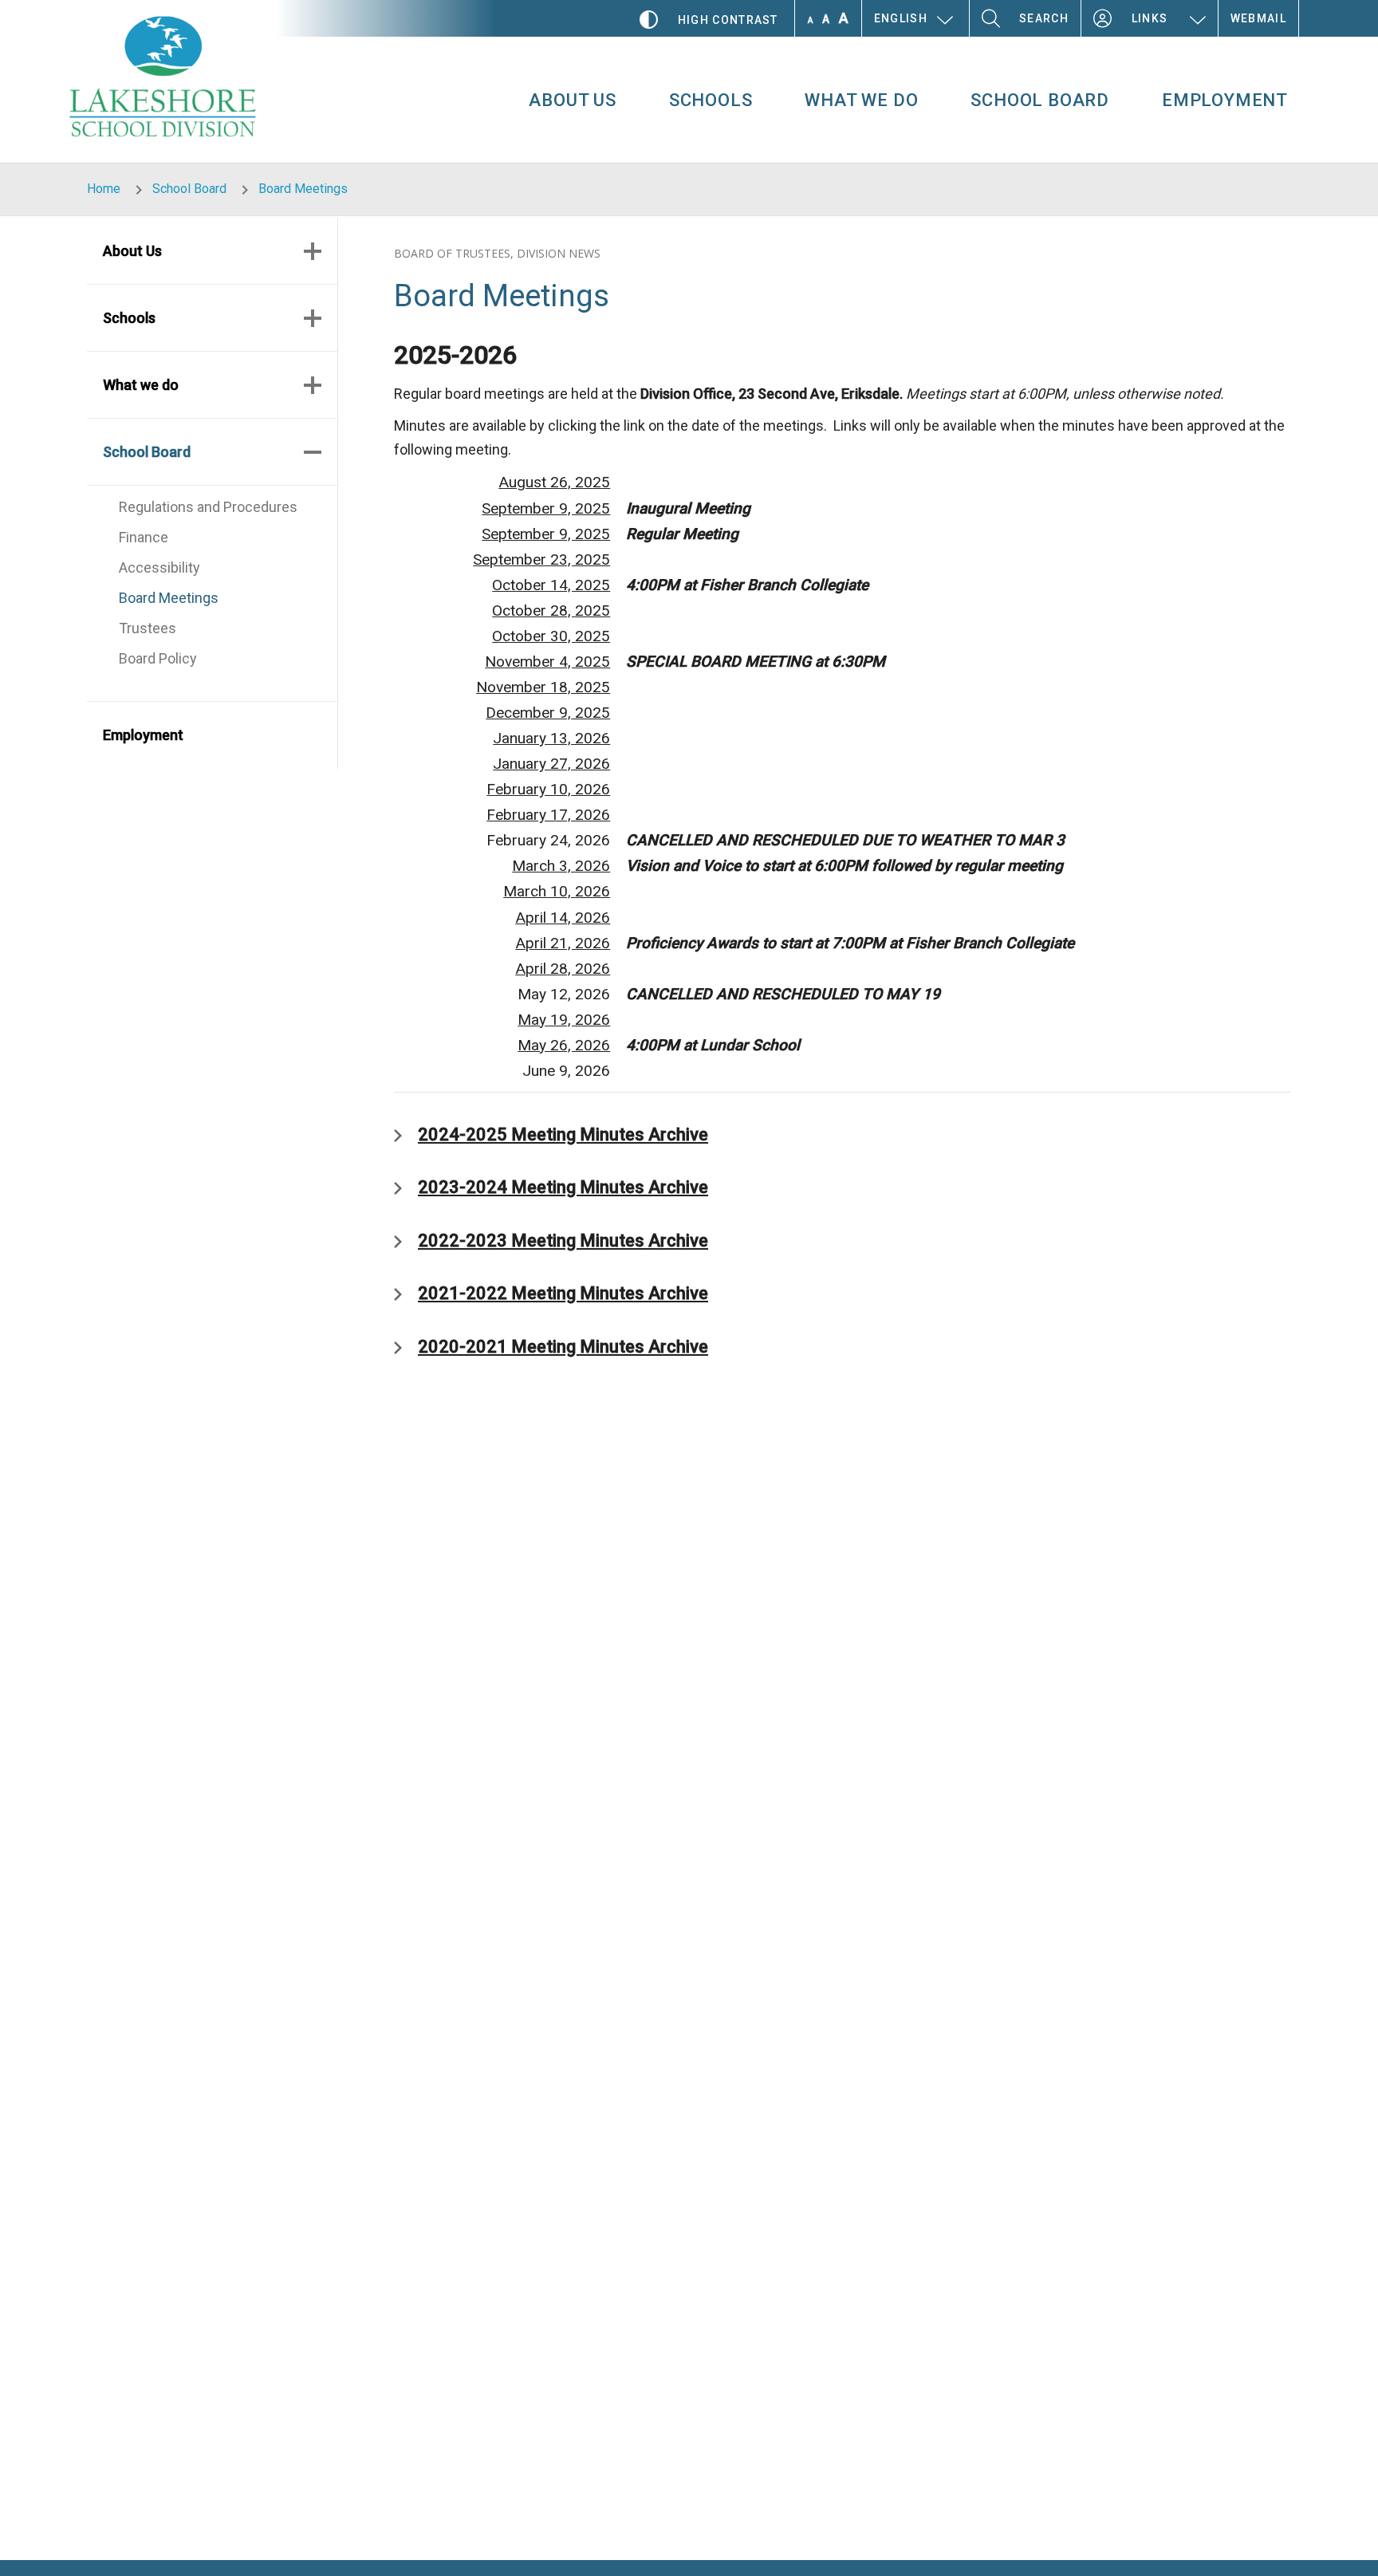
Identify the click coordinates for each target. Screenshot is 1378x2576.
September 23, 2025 (541, 559)
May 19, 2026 (564, 1020)
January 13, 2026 (551, 738)
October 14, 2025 (551, 585)
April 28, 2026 (563, 969)
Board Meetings (169, 598)
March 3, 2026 (561, 866)
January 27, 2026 (551, 764)
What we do (861, 100)
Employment (1225, 100)
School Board (1040, 100)
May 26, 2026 (564, 1045)
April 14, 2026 (563, 918)
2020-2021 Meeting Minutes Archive (563, 1347)
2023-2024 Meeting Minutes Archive (563, 1187)
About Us (572, 100)
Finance (144, 537)
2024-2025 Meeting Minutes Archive (563, 1134)
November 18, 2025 (543, 687)
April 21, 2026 (563, 943)
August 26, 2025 (554, 482)
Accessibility (159, 567)
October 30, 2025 (551, 636)
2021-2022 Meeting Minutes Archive (563, 1293)
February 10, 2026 (548, 789)
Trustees (148, 628)
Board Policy (158, 658)
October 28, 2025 (551, 611)
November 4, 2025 (547, 662)
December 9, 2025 (548, 713)
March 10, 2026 (557, 891)
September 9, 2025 (546, 508)
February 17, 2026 (548, 815)
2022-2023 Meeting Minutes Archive (563, 1241)
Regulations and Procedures (208, 507)
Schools (711, 100)
